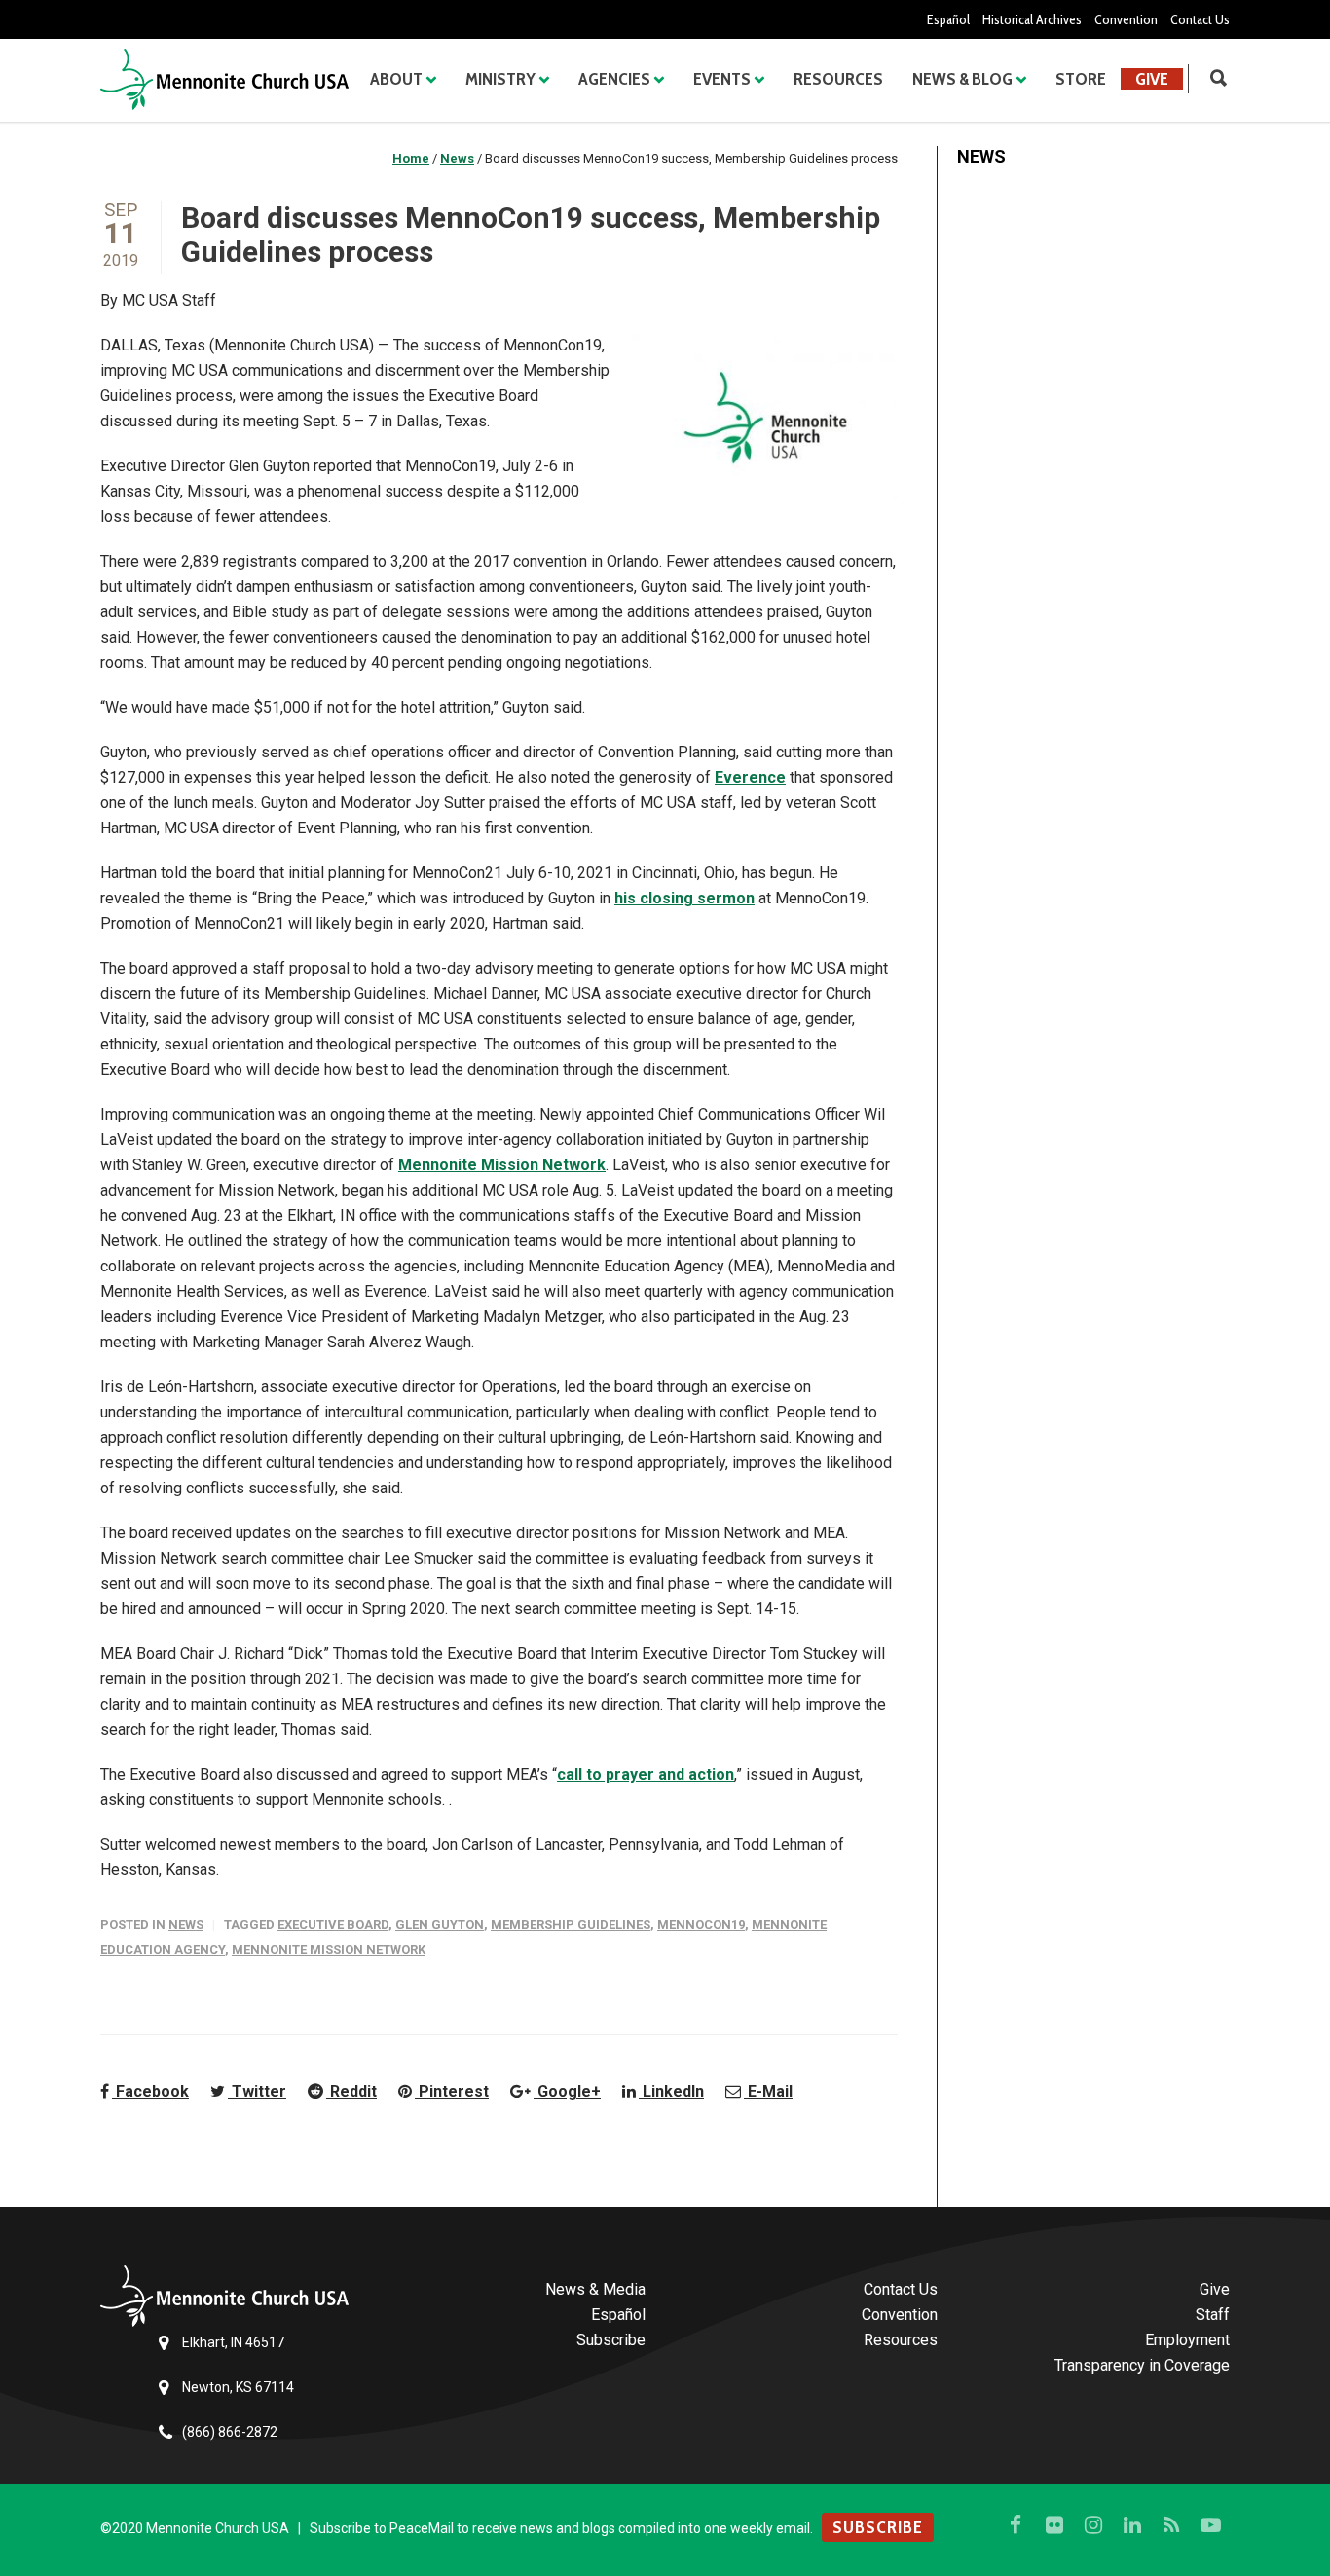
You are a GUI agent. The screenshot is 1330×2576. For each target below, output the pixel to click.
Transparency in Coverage (1142, 2365)
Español (948, 19)
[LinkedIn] (1132, 2525)
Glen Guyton (440, 1924)
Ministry (500, 79)
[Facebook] (1016, 2525)
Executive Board (333, 1924)
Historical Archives (1032, 19)
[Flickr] (1054, 2525)
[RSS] (1171, 2525)
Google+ (567, 2092)
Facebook (150, 2092)
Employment (1187, 2340)
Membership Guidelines (571, 1924)
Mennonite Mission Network (502, 1165)
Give (1152, 79)
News (186, 1924)
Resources (838, 79)
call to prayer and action (646, 1774)
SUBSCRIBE (878, 2527)
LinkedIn (671, 2092)
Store (1081, 79)
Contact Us (1200, 19)
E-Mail (768, 2092)
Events (722, 79)
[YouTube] (1210, 2525)
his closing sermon (684, 898)
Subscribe (611, 2340)
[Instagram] (1093, 2525)
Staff (1213, 2315)
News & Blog (962, 79)
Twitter (257, 2092)
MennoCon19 (701, 1924)
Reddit (351, 2092)
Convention (1126, 19)
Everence (750, 777)
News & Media (595, 2289)
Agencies (614, 79)
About (396, 79)
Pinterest (452, 2092)
